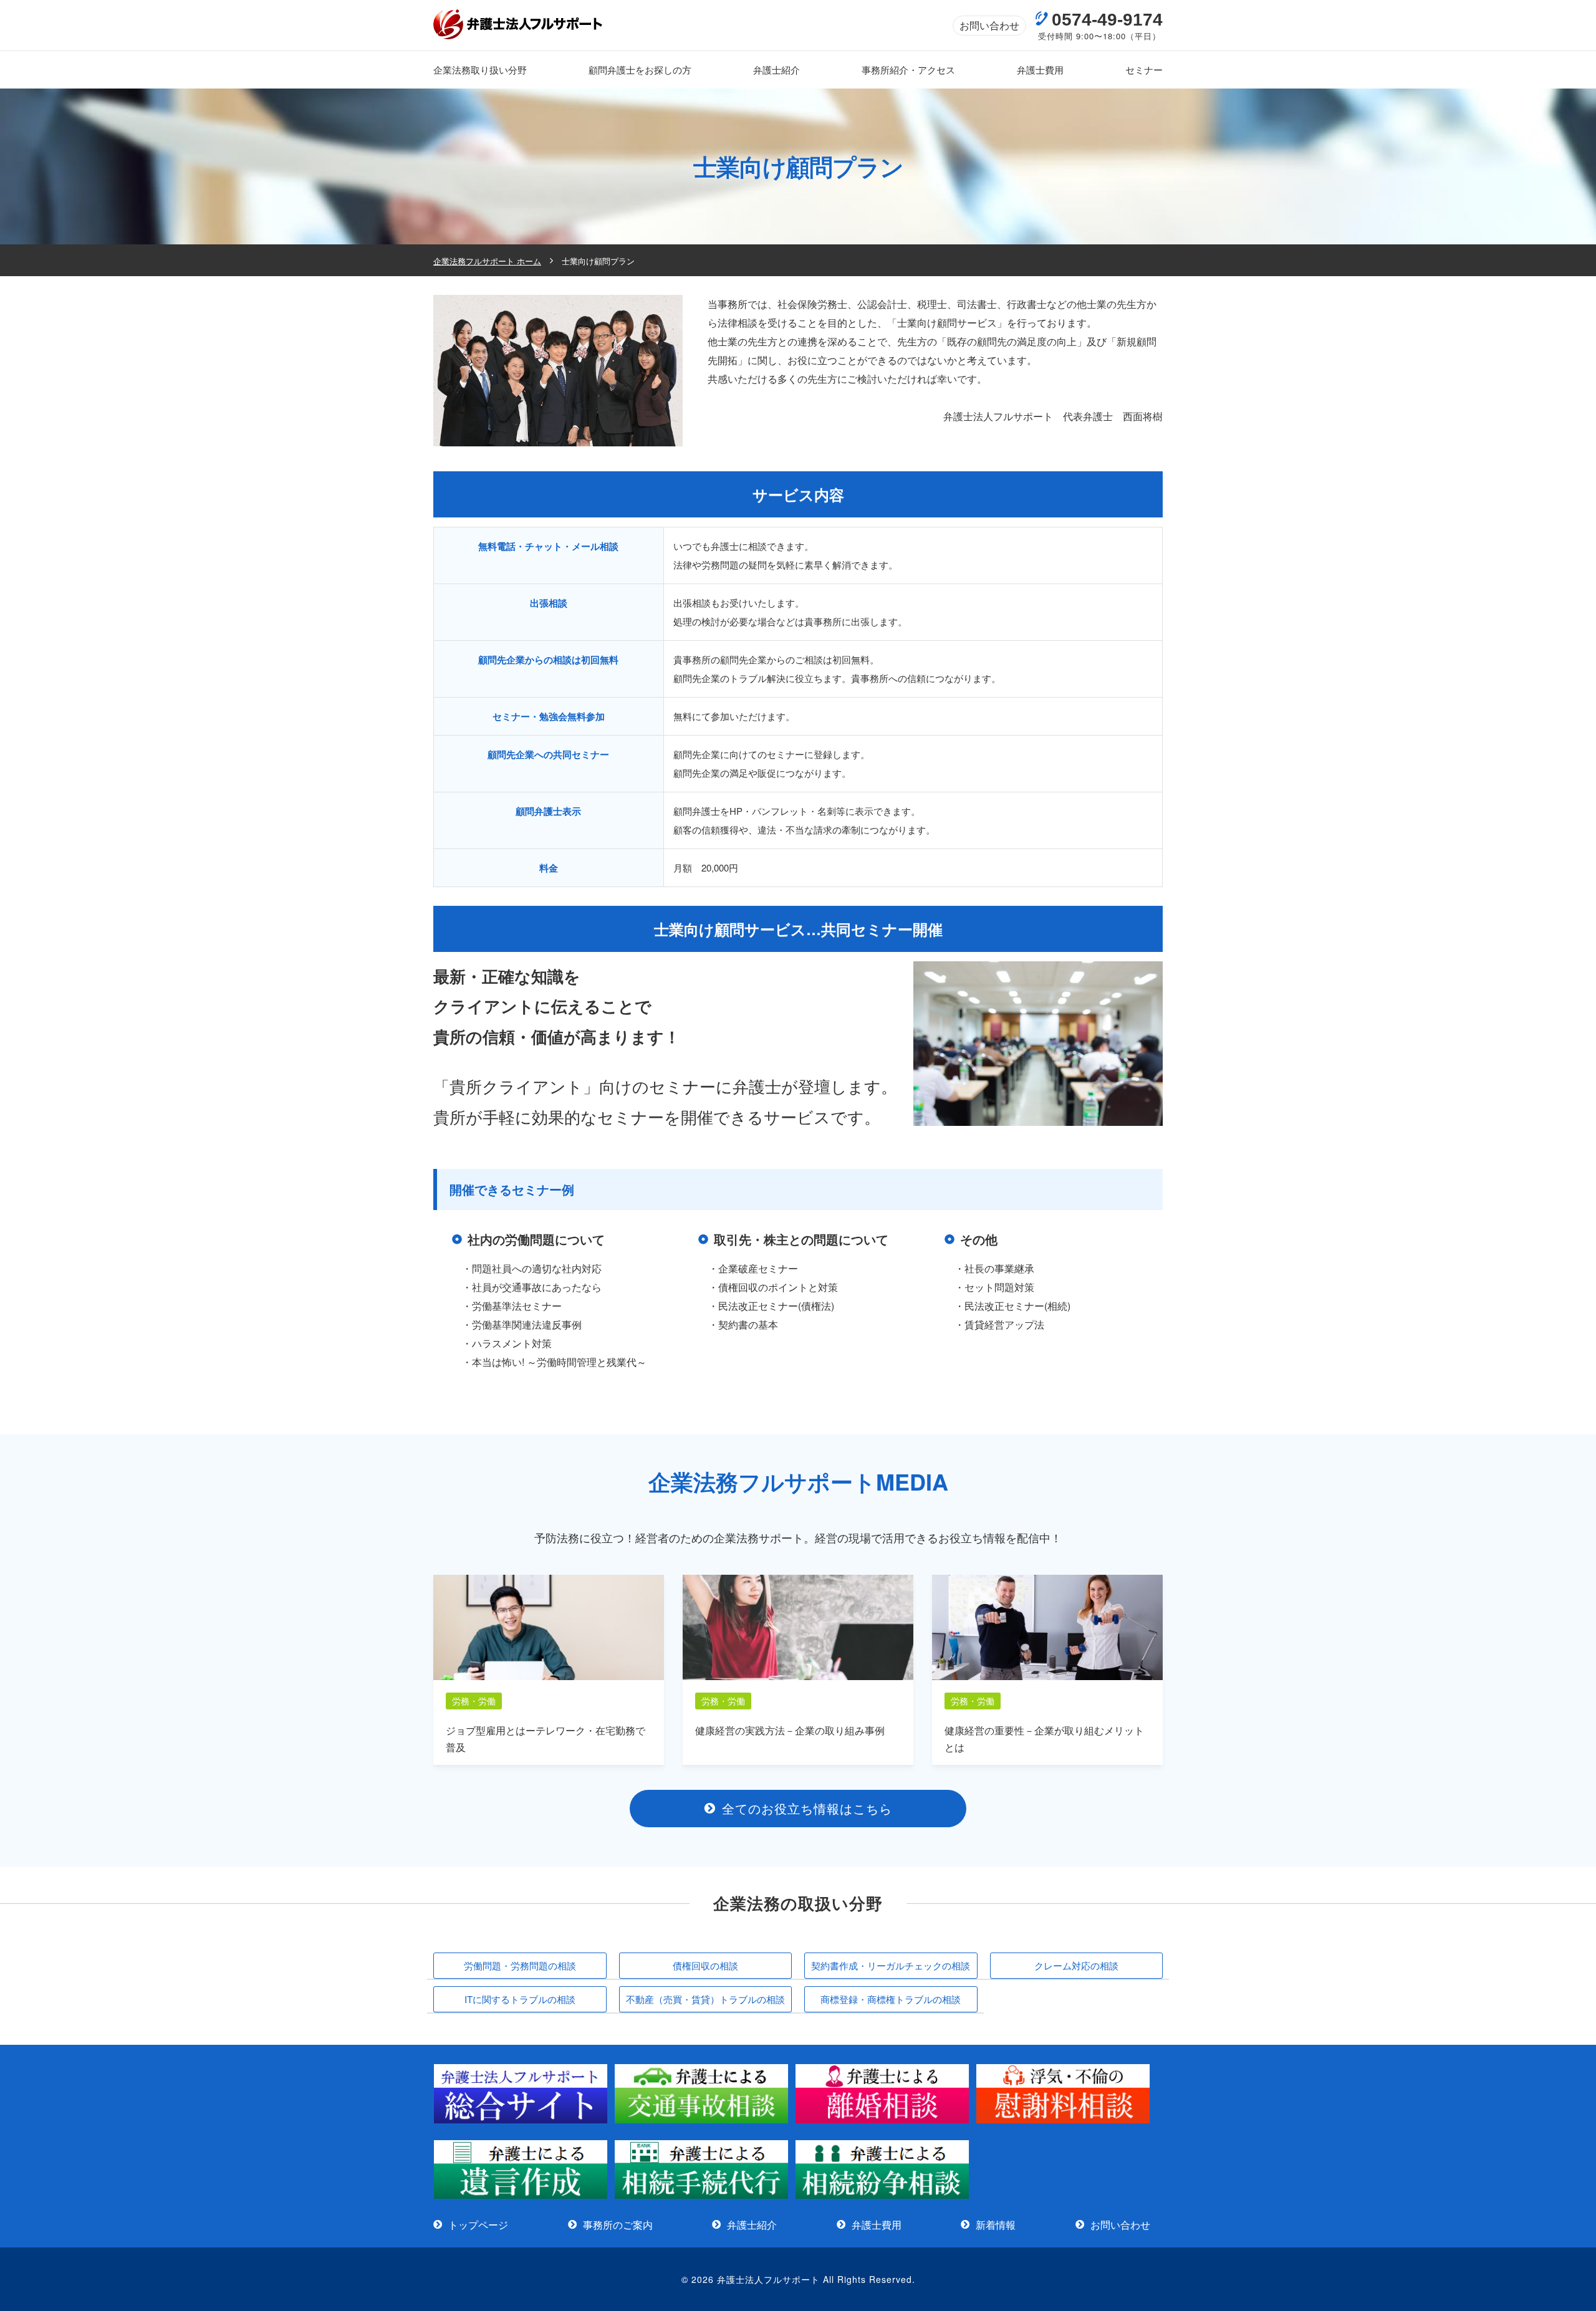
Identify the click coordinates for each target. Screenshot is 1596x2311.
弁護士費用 (877, 2225)
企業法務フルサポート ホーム (487, 261)
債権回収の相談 (705, 1965)
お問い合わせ (989, 25)
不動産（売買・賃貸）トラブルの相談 (705, 1999)
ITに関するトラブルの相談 (520, 1999)
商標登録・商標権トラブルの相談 (891, 1999)
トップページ (478, 2225)
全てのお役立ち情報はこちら (807, 1808)
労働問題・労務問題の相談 (520, 1965)
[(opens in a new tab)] (521, 2120)
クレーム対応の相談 (1076, 1965)
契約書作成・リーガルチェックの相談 (891, 1965)
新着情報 (996, 2225)
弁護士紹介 (752, 2225)
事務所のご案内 (618, 2225)
